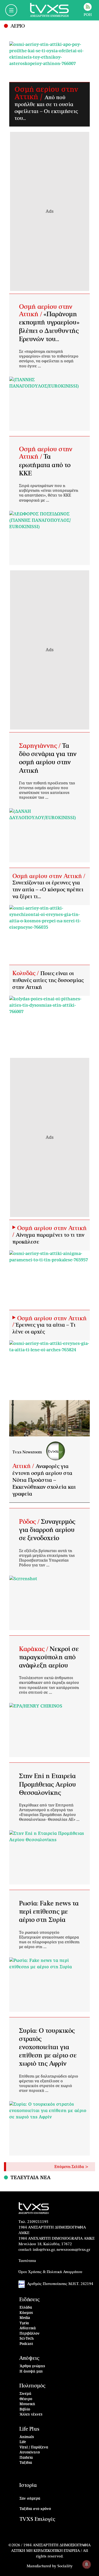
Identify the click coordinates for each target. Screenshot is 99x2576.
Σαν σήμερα (30, 2499)
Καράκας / (34, 1649)
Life (23, 2442)
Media (25, 2318)
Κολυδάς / (26, 973)
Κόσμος (26, 2313)
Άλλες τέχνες (31, 2415)
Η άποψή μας (31, 2372)
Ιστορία (28, 2485)
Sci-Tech (27, 2339)
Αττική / (24, 1466)
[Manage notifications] (87, 2564)
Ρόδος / (30, 1522)
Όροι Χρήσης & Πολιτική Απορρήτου (50, 2272)
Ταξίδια (26, 2463)
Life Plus (29, 2429)
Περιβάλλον (30, 2334)
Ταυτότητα (27, 2261)
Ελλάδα (26, 2308)
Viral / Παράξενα (34, 2447)
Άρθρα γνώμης (32, 2366)
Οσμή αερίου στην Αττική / (49, 876)
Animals (27, 2437)
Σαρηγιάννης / (41, 746)
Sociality (65, 2566)
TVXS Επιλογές (37, 2519)
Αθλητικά (28, 2328)
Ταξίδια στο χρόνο (35, 2509)
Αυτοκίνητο (30, 2453)
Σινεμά (25, 2394)
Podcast (26, 2344)
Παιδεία (26, 2458)
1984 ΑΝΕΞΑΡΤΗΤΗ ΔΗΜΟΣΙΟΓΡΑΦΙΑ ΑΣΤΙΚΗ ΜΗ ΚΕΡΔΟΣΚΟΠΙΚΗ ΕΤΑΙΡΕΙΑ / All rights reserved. (51, 2551)
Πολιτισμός (32, 2386)
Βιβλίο (25, 2410)
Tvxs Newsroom (27, 1452)
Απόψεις (29, 2358)
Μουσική (27, 2404)
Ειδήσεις (29, 2300)
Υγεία (24, 2323)
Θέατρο (26, 2399)
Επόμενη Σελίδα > (71, 2167)
